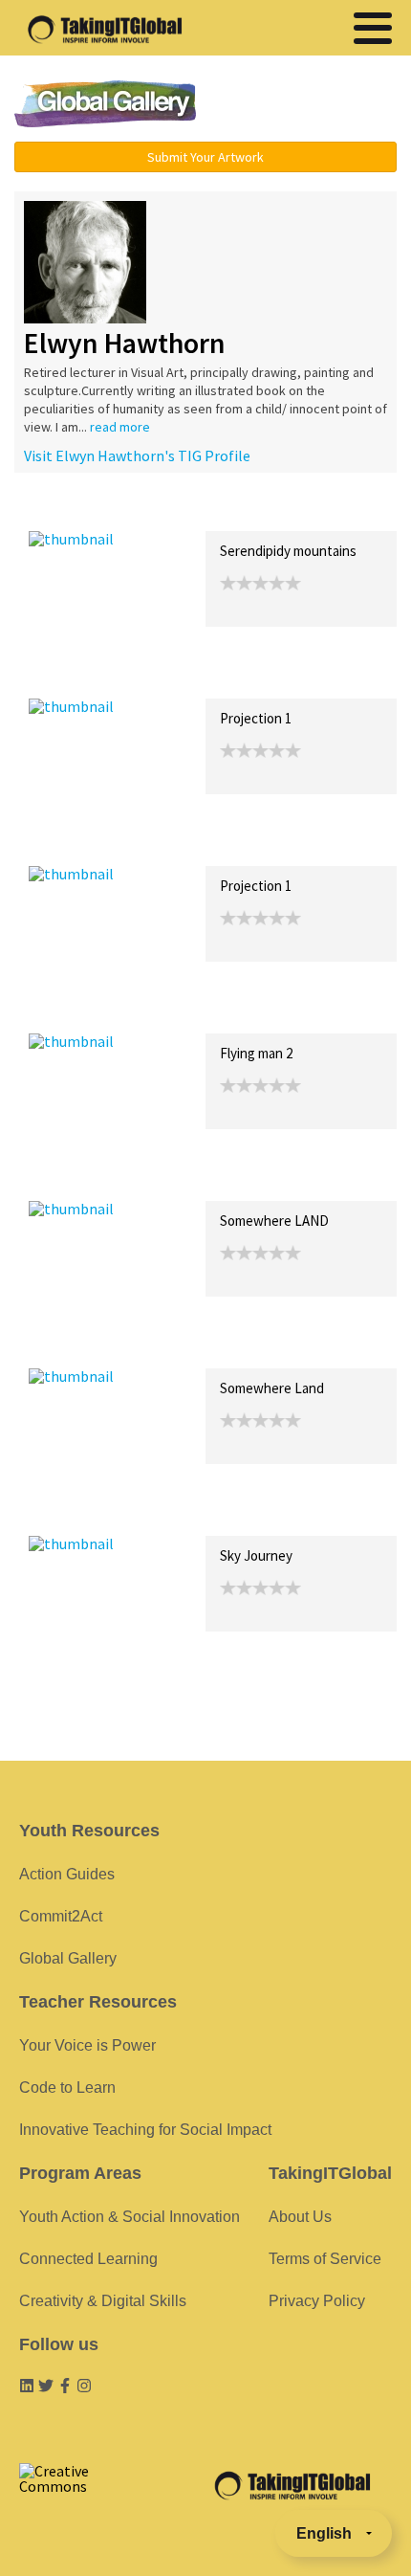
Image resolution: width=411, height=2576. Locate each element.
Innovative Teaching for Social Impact (145, 2130)
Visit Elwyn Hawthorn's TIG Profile (137, 455)
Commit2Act (61, 1916)
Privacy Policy (317, 2301)
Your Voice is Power (87, 2045)
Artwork (247, 511)
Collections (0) (168, 511)
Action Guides (67, 1874)
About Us (300, 2217)
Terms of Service (325, 2259)
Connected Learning (88, 2259)
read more (120, 427)
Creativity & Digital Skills (103, 2301)
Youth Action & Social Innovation (130, 2217)
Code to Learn (67, 2087)
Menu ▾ (312, 105)
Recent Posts (73, 511)
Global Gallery (105, 104)
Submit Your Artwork (205, 157)
